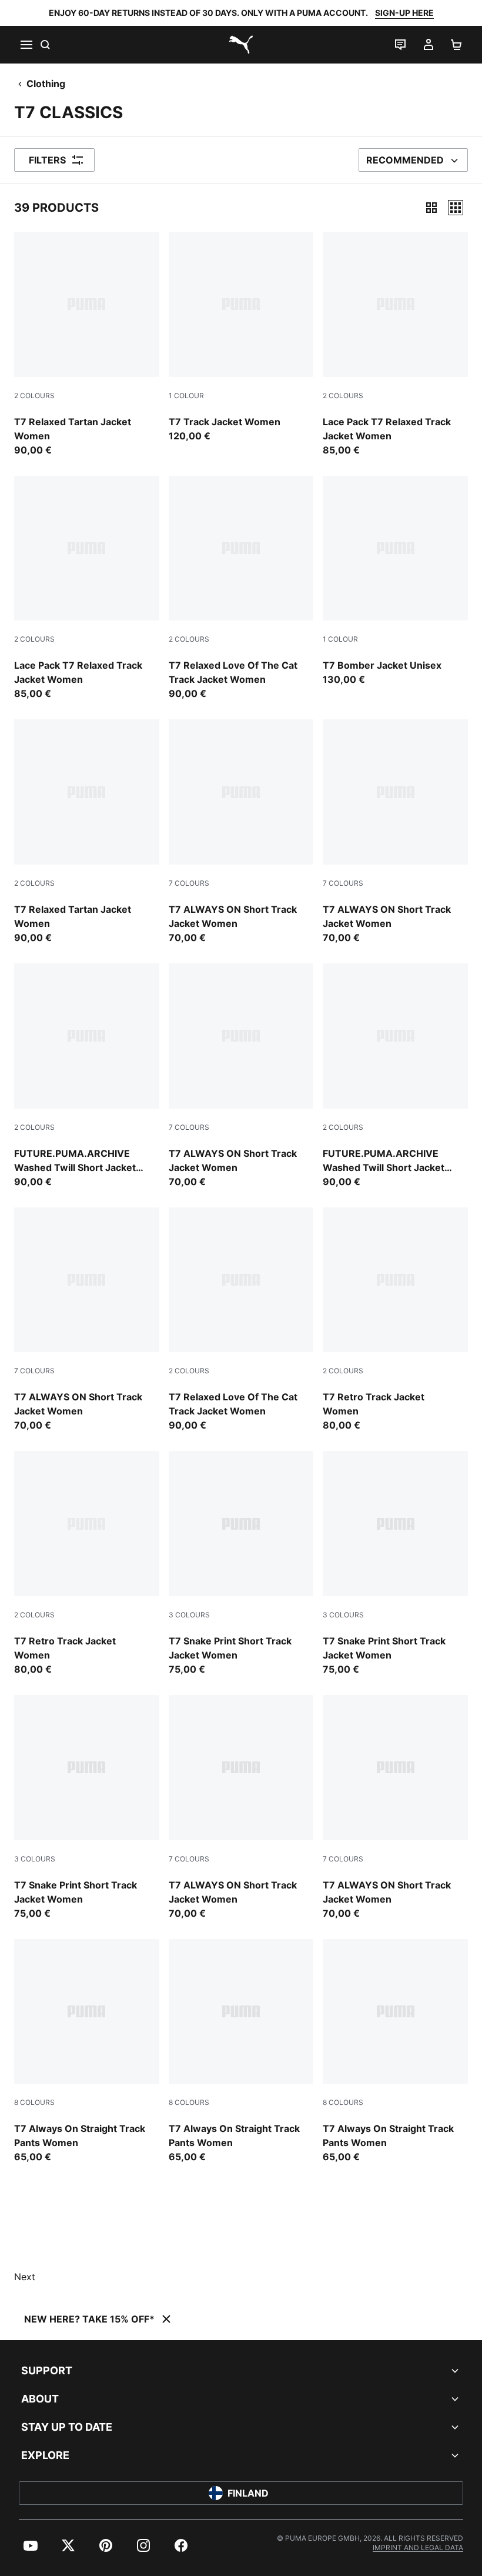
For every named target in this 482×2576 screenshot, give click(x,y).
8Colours (34, 2102)
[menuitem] (31, 2545)
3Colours (189, 1615)
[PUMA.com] (241, 45)
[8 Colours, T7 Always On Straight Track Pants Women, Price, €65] (87, 2052)
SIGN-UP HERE (404, 13)
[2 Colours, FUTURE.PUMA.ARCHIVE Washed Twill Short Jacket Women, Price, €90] (87, 1076)
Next (25, 2277)
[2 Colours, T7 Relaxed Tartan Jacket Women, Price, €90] (87, 344)
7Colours (189, 883)
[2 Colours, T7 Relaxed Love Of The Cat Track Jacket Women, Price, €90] (241, 588)
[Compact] (431, 208)
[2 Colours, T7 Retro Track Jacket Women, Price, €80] (395, 1320)
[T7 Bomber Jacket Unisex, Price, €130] (395, 581)
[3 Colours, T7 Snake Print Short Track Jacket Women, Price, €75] (241, 1564)
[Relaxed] (456, 208)
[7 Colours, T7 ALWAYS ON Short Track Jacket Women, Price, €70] (241, 832)
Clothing (46, 84)
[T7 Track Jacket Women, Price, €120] (241, 337)
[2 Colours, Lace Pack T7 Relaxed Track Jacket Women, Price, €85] (395, 344)
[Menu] (26, 45)
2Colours (34, 396)
